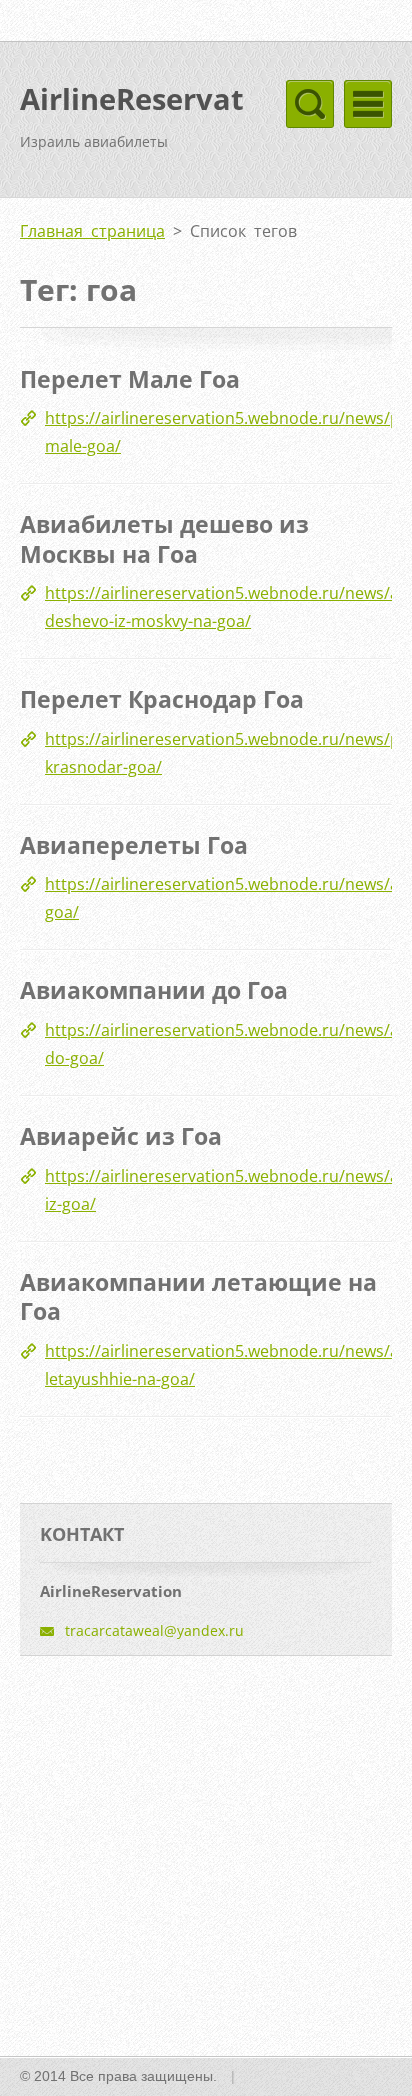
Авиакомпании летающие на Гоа (198, 1297)
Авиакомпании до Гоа (154, 990)
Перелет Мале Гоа (130, 379)
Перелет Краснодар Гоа (162, 699)
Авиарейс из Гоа (121, 1136)
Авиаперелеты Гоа (134, 845)
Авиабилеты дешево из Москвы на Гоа (164, 539)
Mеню (368, 104)
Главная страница (92, 231)
